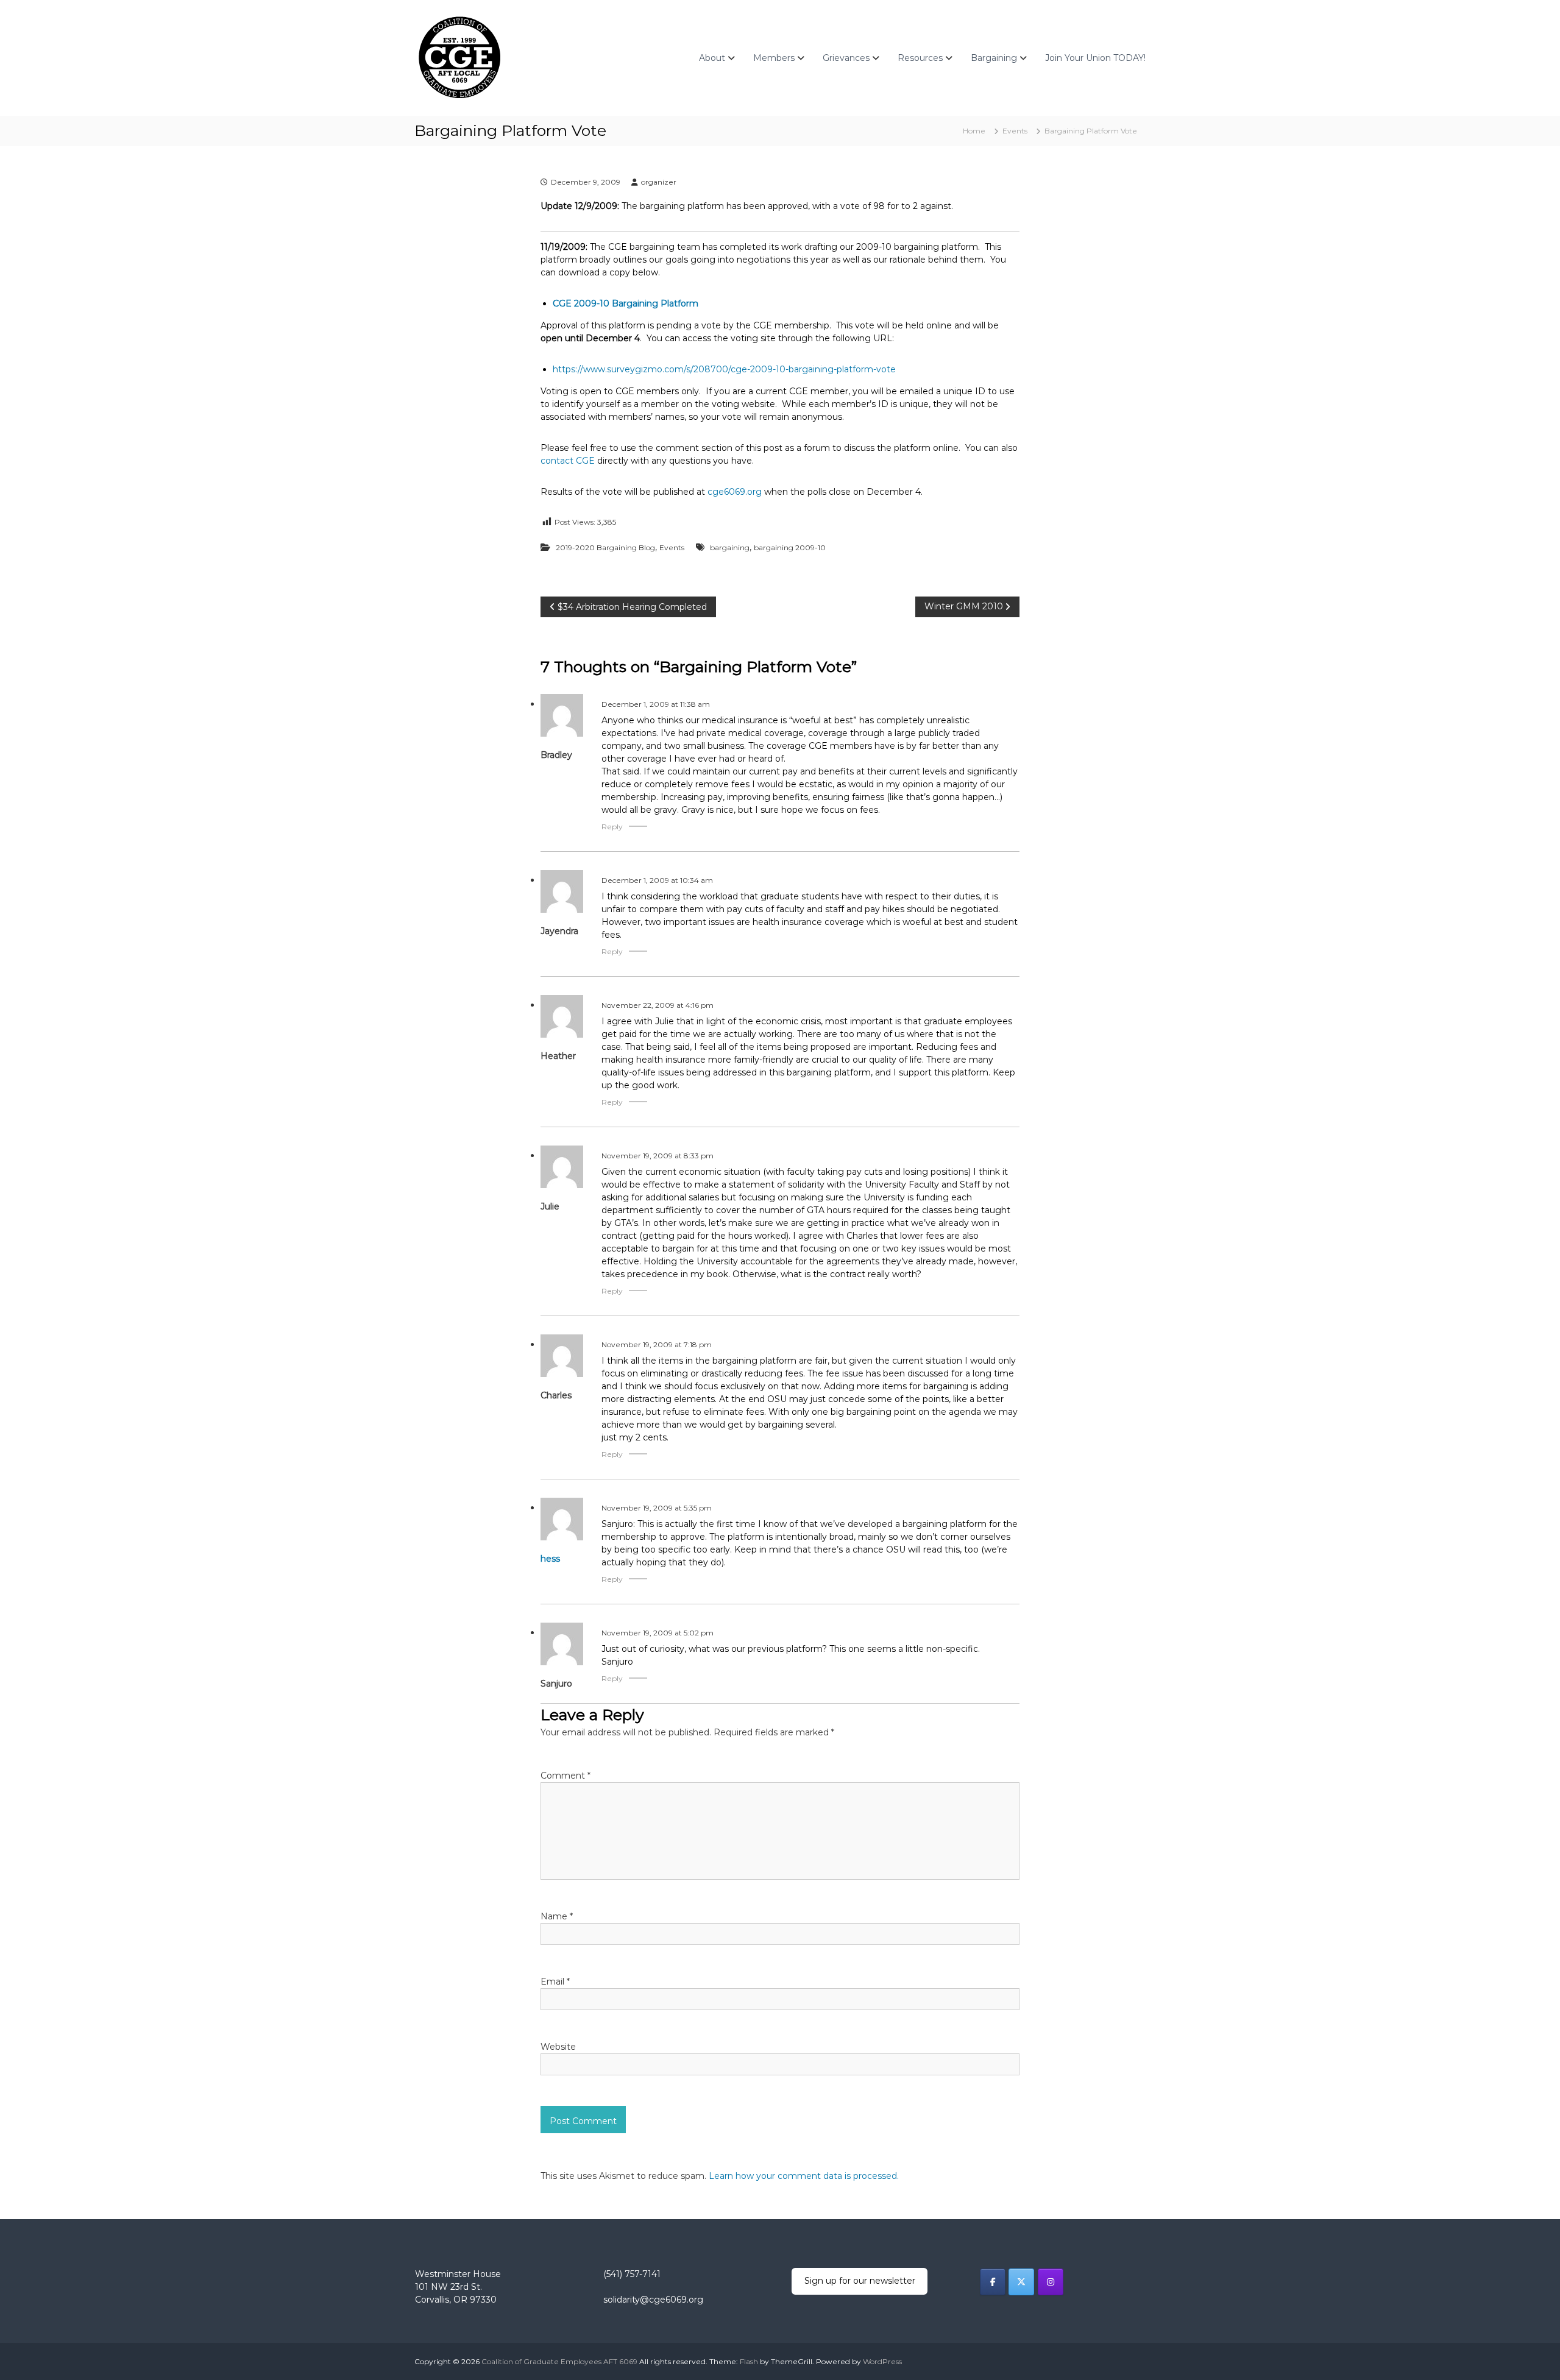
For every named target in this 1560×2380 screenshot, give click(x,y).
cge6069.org (735, 492)
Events (1015, 131)
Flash (749, 2361)
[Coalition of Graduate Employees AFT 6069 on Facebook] (993, 2282)
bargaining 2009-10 (790, 547)
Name (557, 1916)
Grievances (846, 58)
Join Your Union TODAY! (1095, 58)
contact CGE (568, 461)
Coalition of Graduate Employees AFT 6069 (559, 2361)
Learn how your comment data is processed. (804, 2176)
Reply (612, 827)
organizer (659, 182)
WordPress (882, 2361)
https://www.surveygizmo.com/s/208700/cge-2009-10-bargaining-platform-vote (724, 369)
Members (774, 58)
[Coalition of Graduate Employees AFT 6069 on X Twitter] (1021, 2282)
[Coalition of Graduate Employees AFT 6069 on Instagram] (1051, 2282)
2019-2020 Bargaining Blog (605, 547)
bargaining (730, 547)
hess (550, 1559)
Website (558, 2047)
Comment (565, 1776)
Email (555, 1982)
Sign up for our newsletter (860, 2281)
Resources (920, 58)
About (712, 58)
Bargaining (994, 58)
